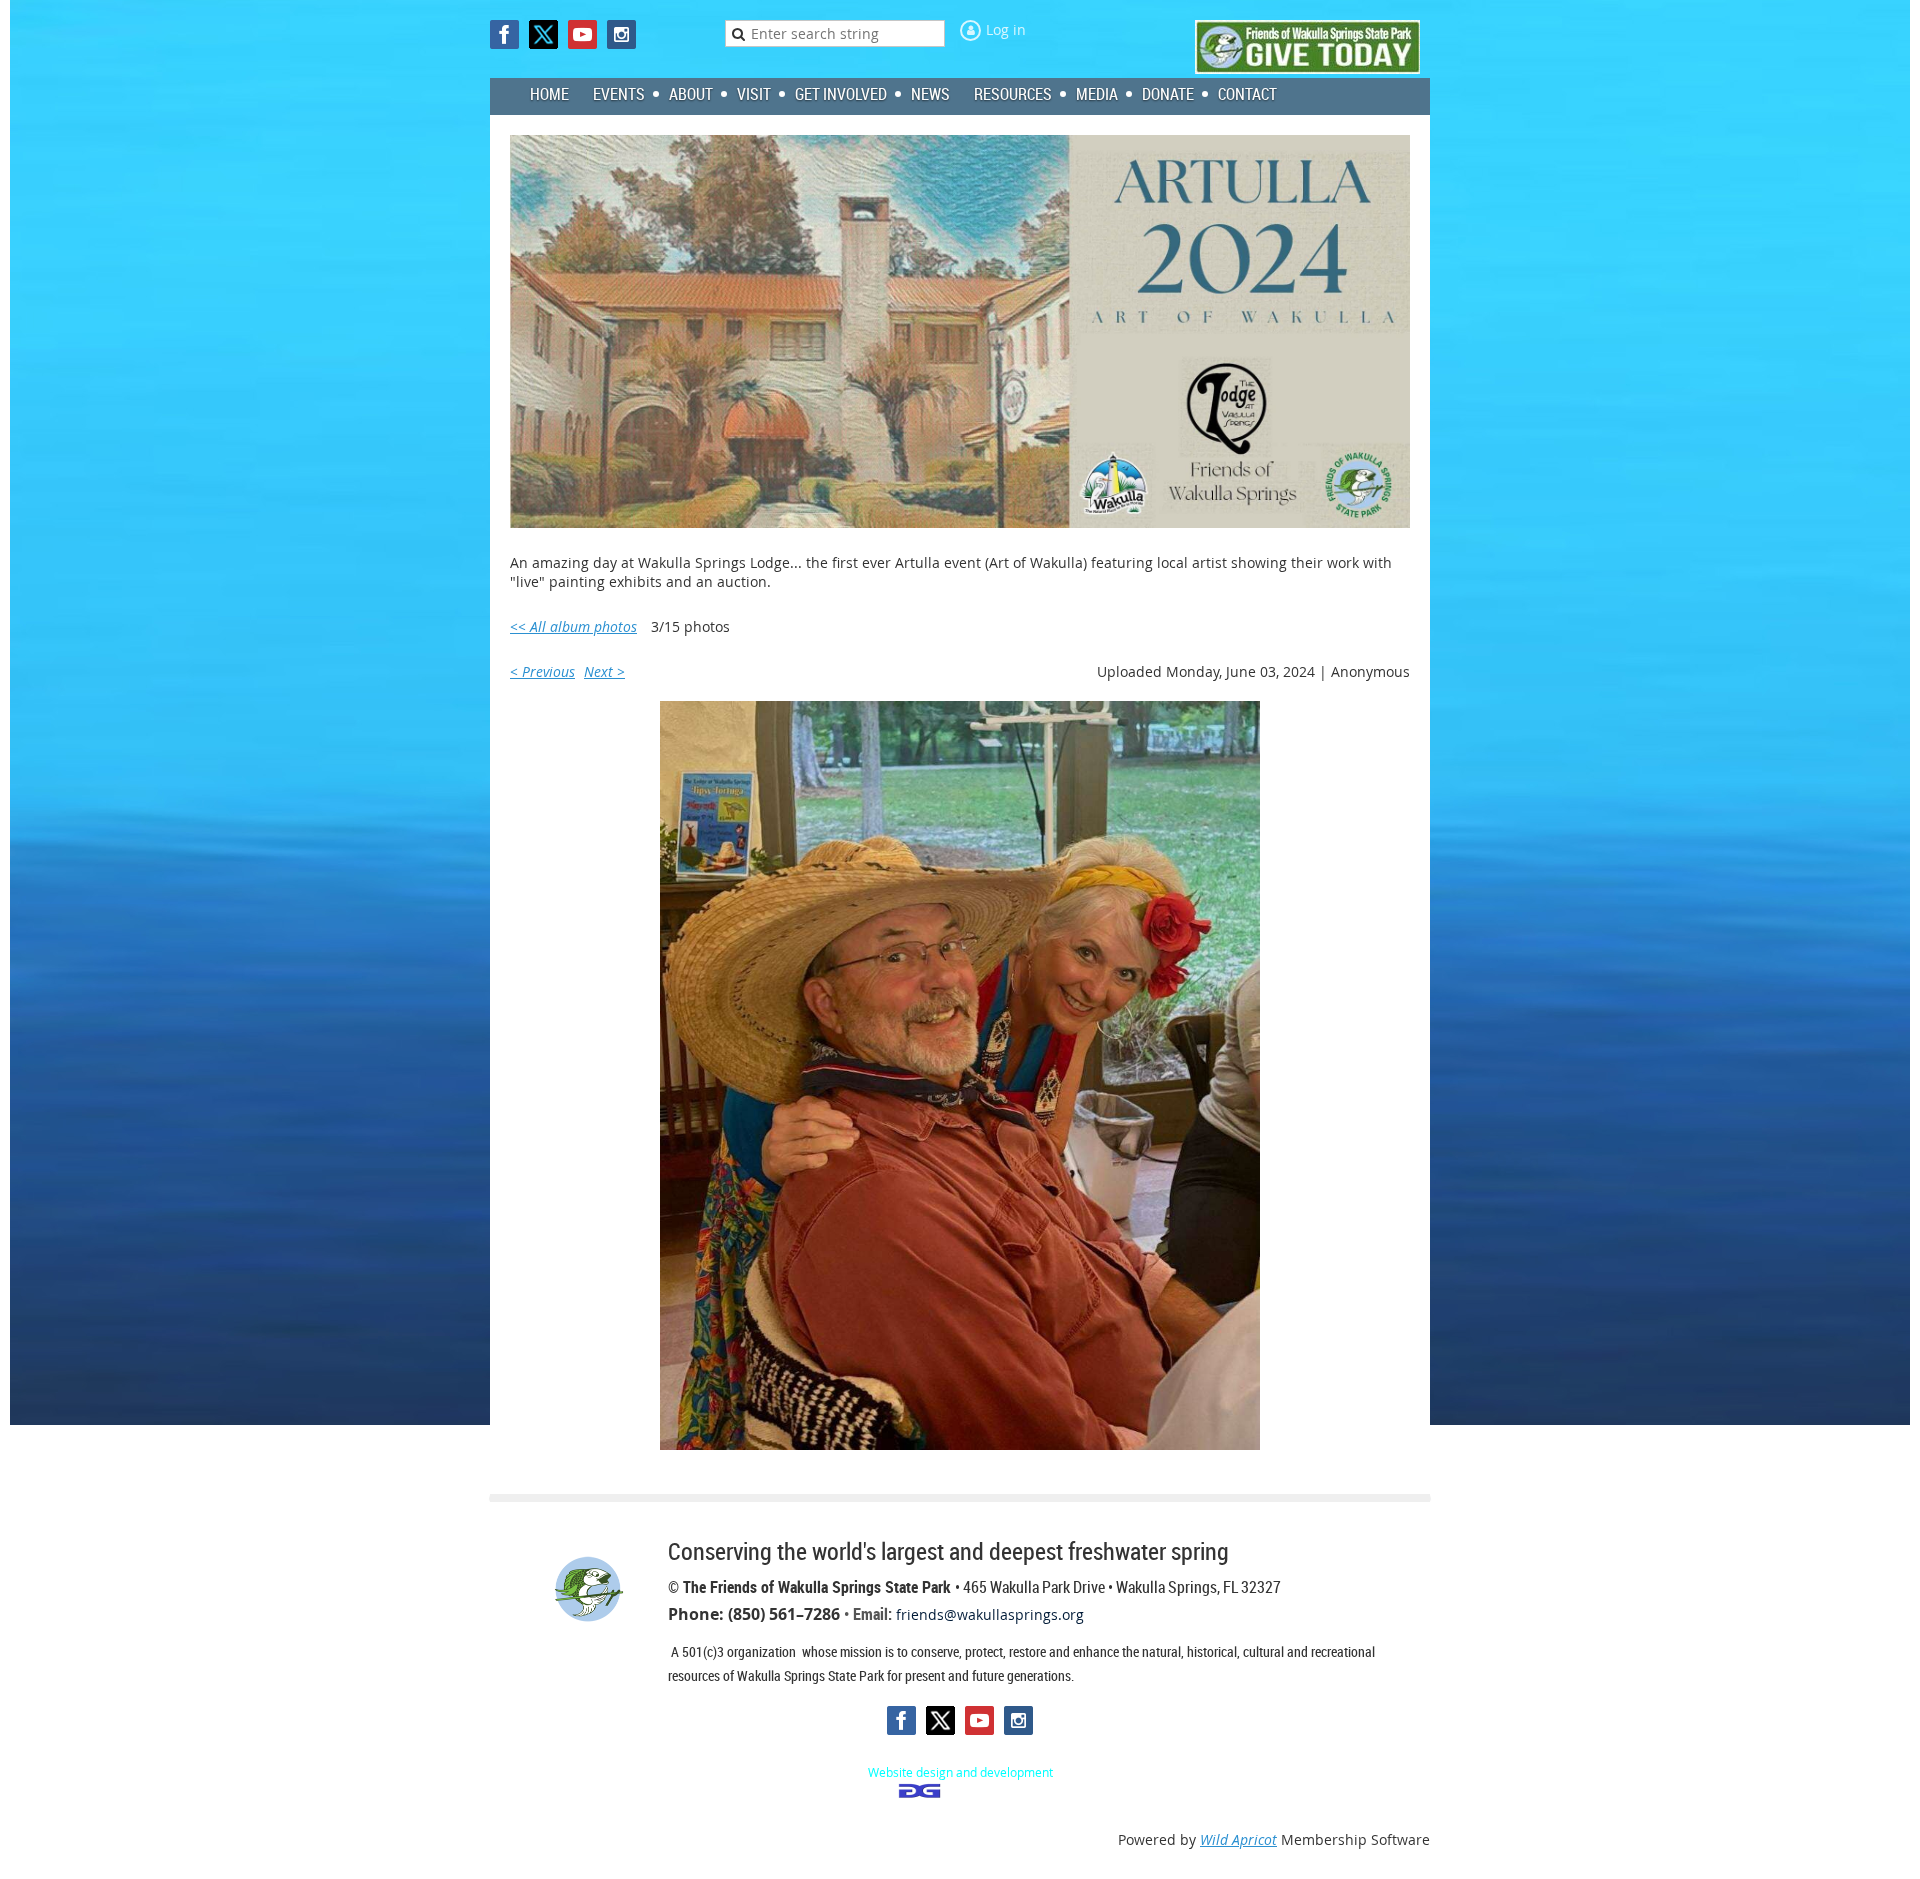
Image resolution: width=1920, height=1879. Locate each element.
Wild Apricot (1238, 1839)
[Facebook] (504, 34)
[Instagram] (621, 34)
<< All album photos (573, 626)
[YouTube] (582, 34)
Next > (604, 671)
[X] (543, 34)
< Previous (542, 671)
